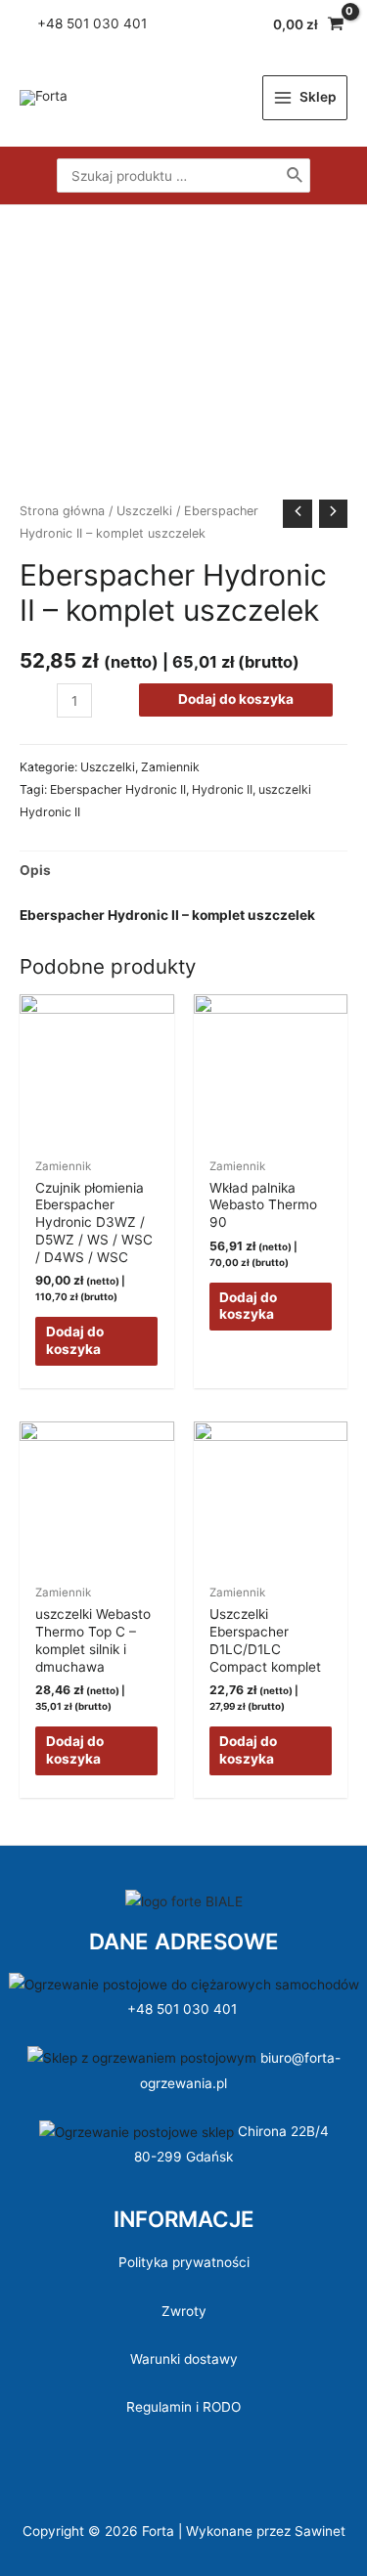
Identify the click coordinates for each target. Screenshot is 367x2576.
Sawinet (320, 2531)
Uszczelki (144, 511)
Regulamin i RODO (183, 2407)
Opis (35, 870)
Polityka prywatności (184, 2262)
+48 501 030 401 (184, 2009)
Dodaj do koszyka (236, 699)
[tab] (183, 871)
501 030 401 (109, 23)
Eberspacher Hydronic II (118, 789)
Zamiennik (170, 767)
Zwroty (184, 2311)
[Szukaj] (296, 175)
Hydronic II (222, 789)
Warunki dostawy (184, 2359)
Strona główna (62, 511)
